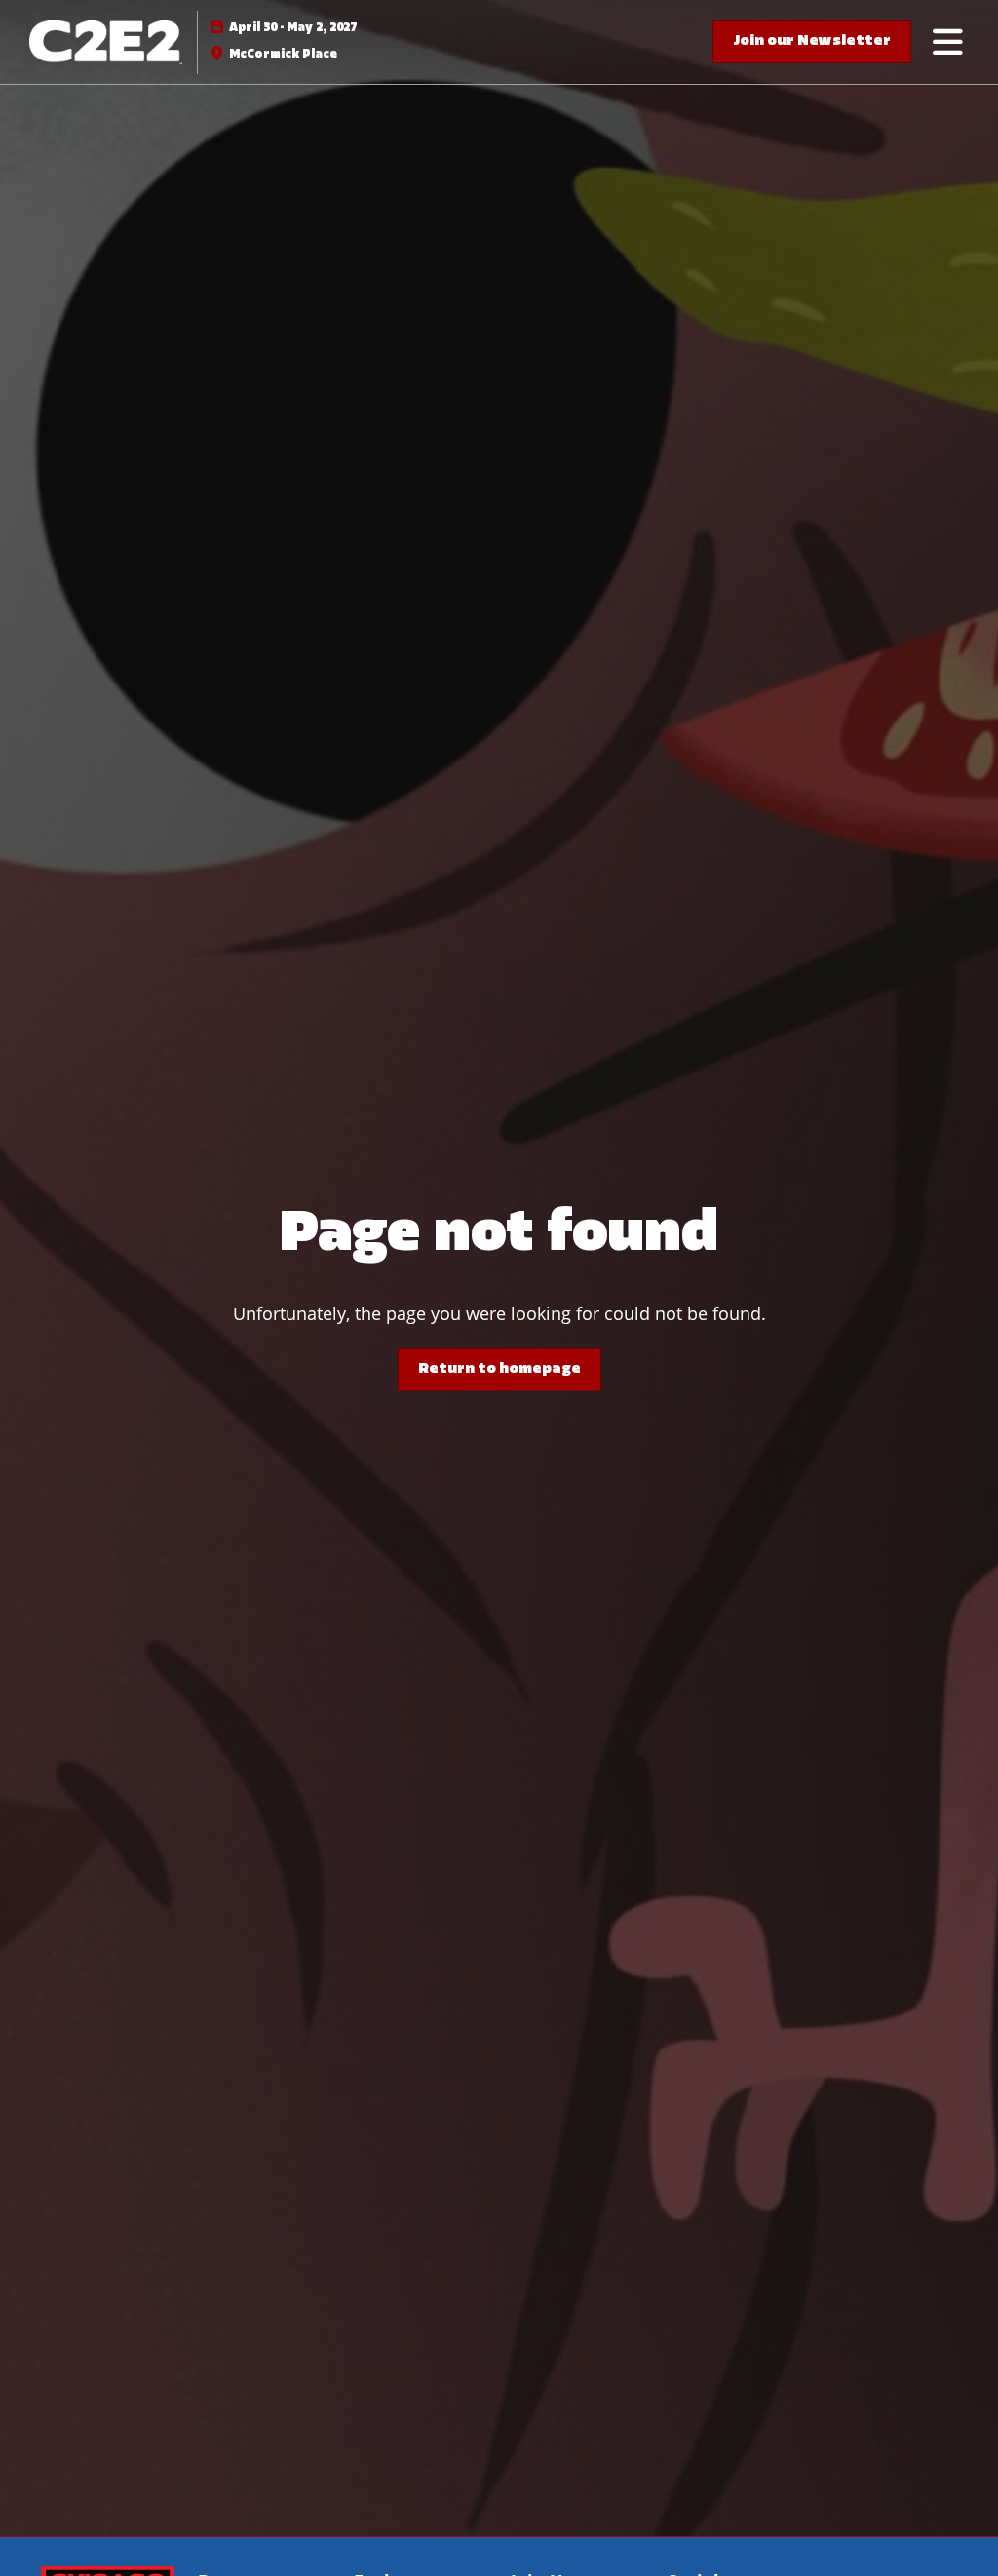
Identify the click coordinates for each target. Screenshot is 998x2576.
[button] (812, 42)
